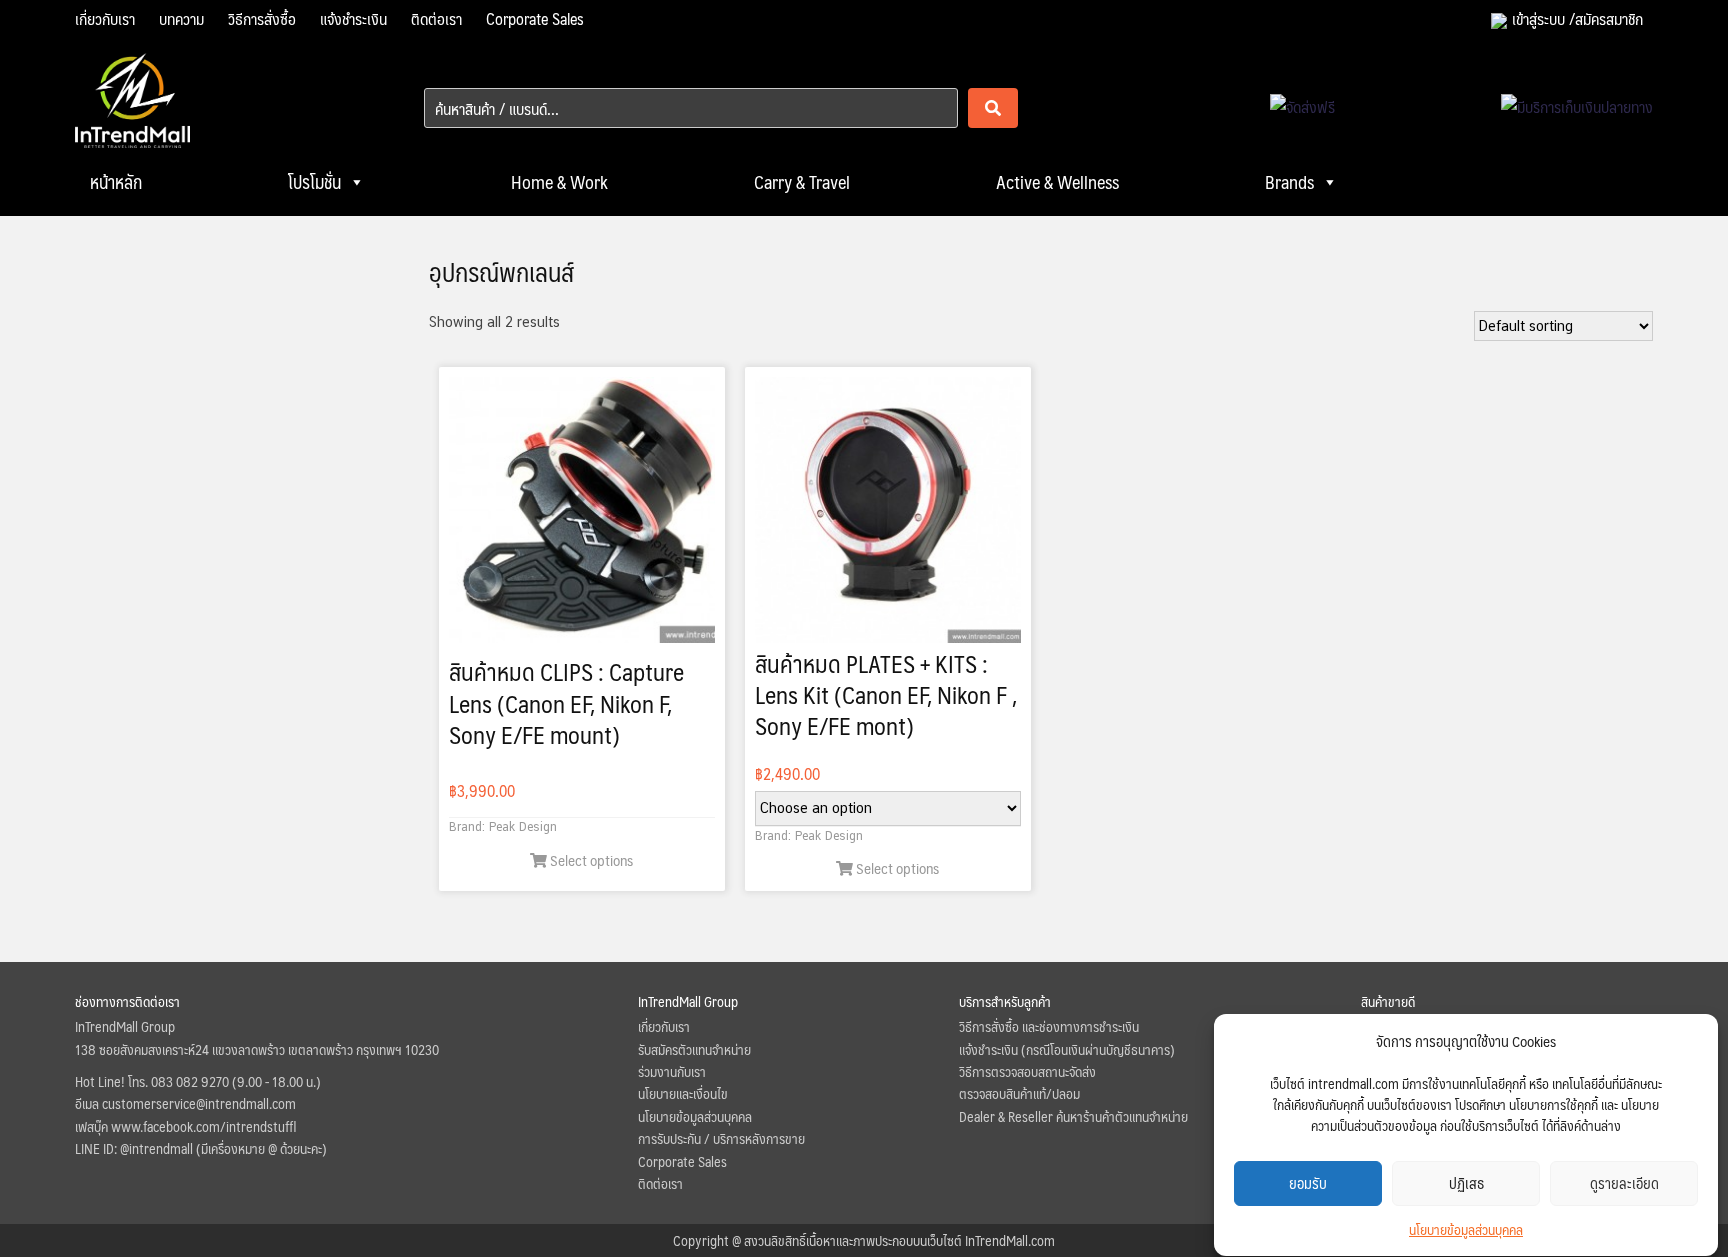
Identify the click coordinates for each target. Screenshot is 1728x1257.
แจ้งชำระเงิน (353, 18)
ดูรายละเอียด (1624, 1183)
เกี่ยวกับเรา (105, 18)
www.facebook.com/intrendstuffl (203, 1126)
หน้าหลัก (116, 182)
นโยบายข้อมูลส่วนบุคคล (1466, 1229)
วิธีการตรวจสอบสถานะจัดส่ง (1027, 1071)
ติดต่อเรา (436, 18)
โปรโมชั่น (314, 182)
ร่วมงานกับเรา (672, 1071)
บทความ (181, 18)
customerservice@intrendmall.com (199, 1103)
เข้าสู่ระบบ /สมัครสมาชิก (1577, 18)
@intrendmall (156, 1148)
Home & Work (559, 182)
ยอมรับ (1308, 1183)
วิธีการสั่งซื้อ (262, 18)
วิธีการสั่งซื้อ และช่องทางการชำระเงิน (1049, 1026)
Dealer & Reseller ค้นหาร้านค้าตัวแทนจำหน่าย (1073, 1116)
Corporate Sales (535, 18)
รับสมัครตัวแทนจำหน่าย (694, 1049)
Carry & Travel (802, 182)
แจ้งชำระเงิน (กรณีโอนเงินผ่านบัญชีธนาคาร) (1067, 1049)
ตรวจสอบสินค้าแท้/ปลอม (1019, 1093)
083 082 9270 (190, 1081)
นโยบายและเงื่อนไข (683, 1093)
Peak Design (523, 827)
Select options (590, 859)
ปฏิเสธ (1466, 1183)
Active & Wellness (1057, 182)
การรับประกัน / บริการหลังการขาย (721, 1138)
